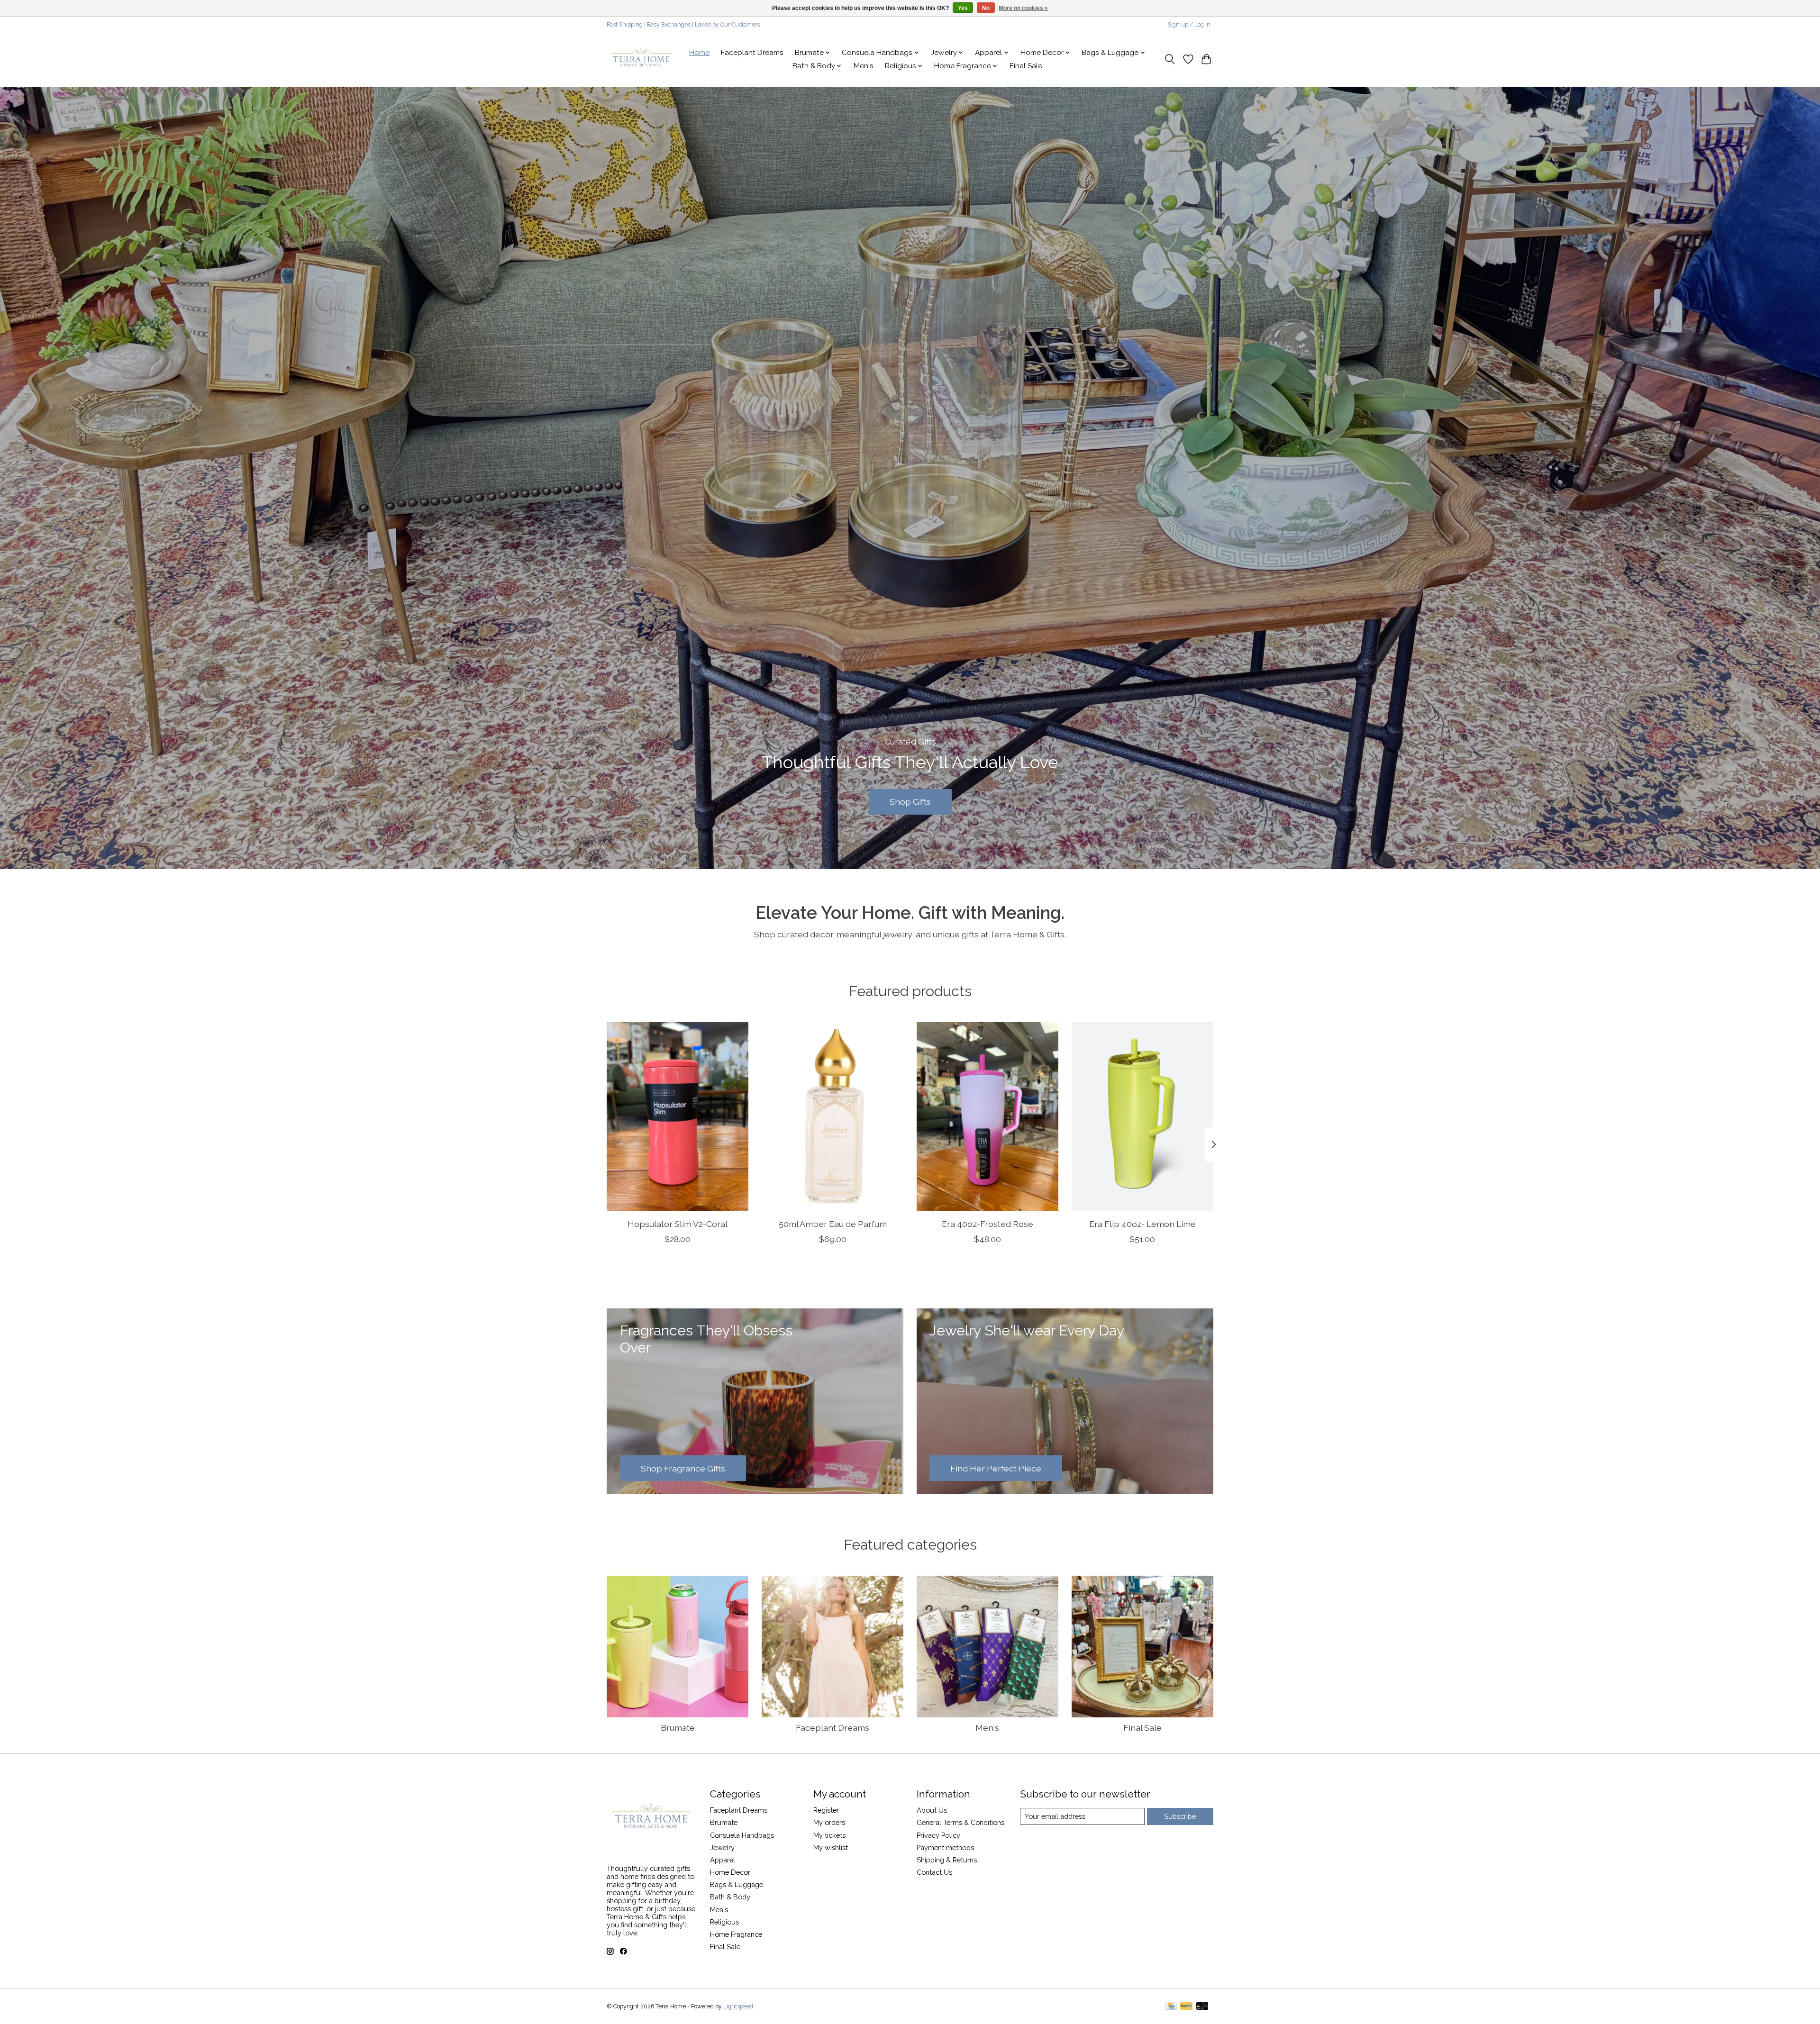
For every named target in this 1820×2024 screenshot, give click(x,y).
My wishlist (831, 1847)
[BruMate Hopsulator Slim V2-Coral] (678, 1116)
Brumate (678, 1728)
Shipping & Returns (947, 1860)
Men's (864, 66)
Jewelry (722, 1847)
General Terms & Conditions (960, 1822)
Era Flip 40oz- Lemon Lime (1142, 1224)
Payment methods (945, 1847)
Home (699, 53)
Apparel (723, 1860)
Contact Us (934, 1872)
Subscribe (1180, 1816)
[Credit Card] (1171, 2007)
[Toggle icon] (1170, 59)
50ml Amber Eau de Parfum (833, 1224)
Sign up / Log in (1189, 25)
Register (826, 1810)
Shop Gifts (910, 802)
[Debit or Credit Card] (1202, 2007)
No (986, 8)
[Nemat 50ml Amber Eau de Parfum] (833, 1116)
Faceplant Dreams (752, 53)
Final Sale (1026, 66)
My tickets (829, 1835)
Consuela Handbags (742, 1835)
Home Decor (730, 1872)
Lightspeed (738, 2006)
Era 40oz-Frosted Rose (987, 1224)
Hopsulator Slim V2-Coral (678, 1224)
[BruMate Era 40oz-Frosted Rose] (987, 1116)
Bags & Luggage (737, 1884)
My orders (829, 1822)
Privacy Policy (938, 1835)
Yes (963, 8)
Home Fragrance (736, 1934)
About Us (932, 1810)
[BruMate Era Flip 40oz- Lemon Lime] (1142, 1116)
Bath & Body (730, 1897)
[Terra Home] (642, 59)
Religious (724, 1922)
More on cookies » (1023, 8)
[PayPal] (1186, 2007)
